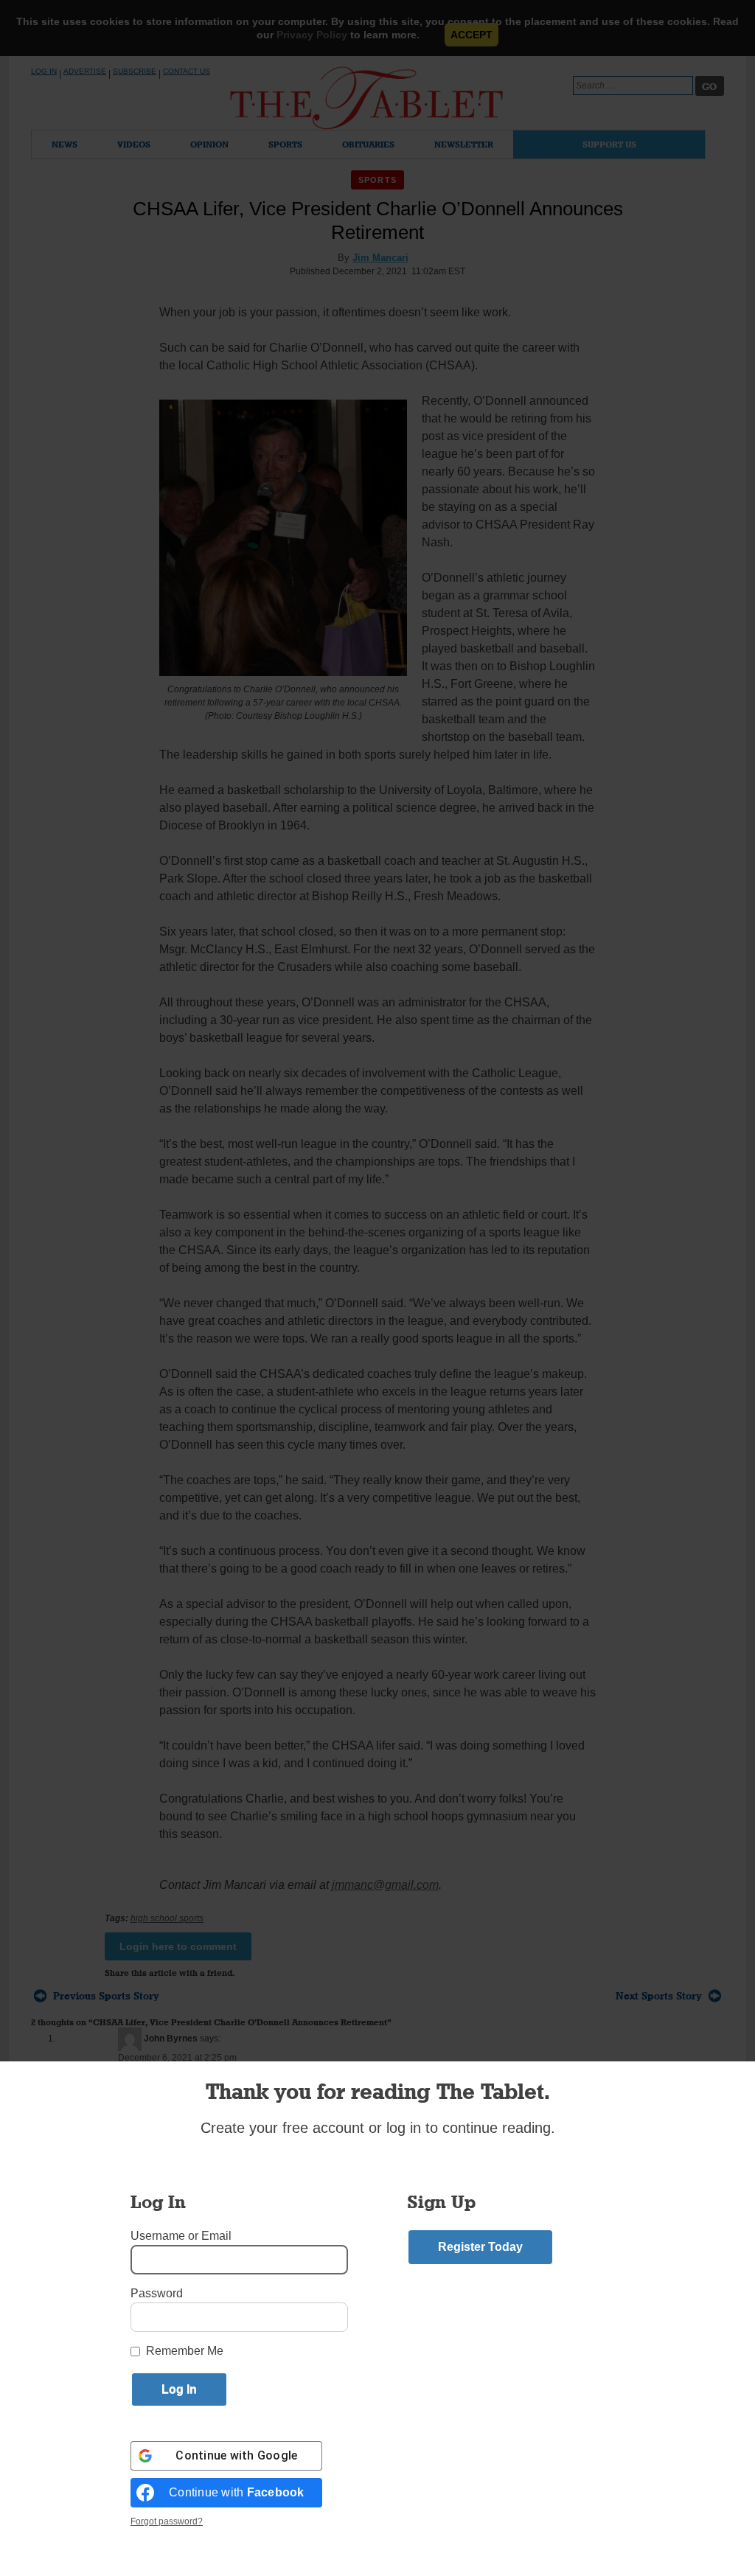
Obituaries (368, 144)
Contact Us (187, 71)
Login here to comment (178, 1946)
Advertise (85, 71)
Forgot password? (167, 2521)
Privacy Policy (312, 35)
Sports (285, 144)
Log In (44, 71)
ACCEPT (472, 35)
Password (157, 2293)
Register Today (480, 2247)
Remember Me (185, 2351)
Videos (134, 144)
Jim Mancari (380, 258)
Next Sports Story (659, 1996)
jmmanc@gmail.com (385, 1885)
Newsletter (464, 144)
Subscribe (135, 71)
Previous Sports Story (106, 1996)
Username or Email (181, 2236)
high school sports (167, 1918)
